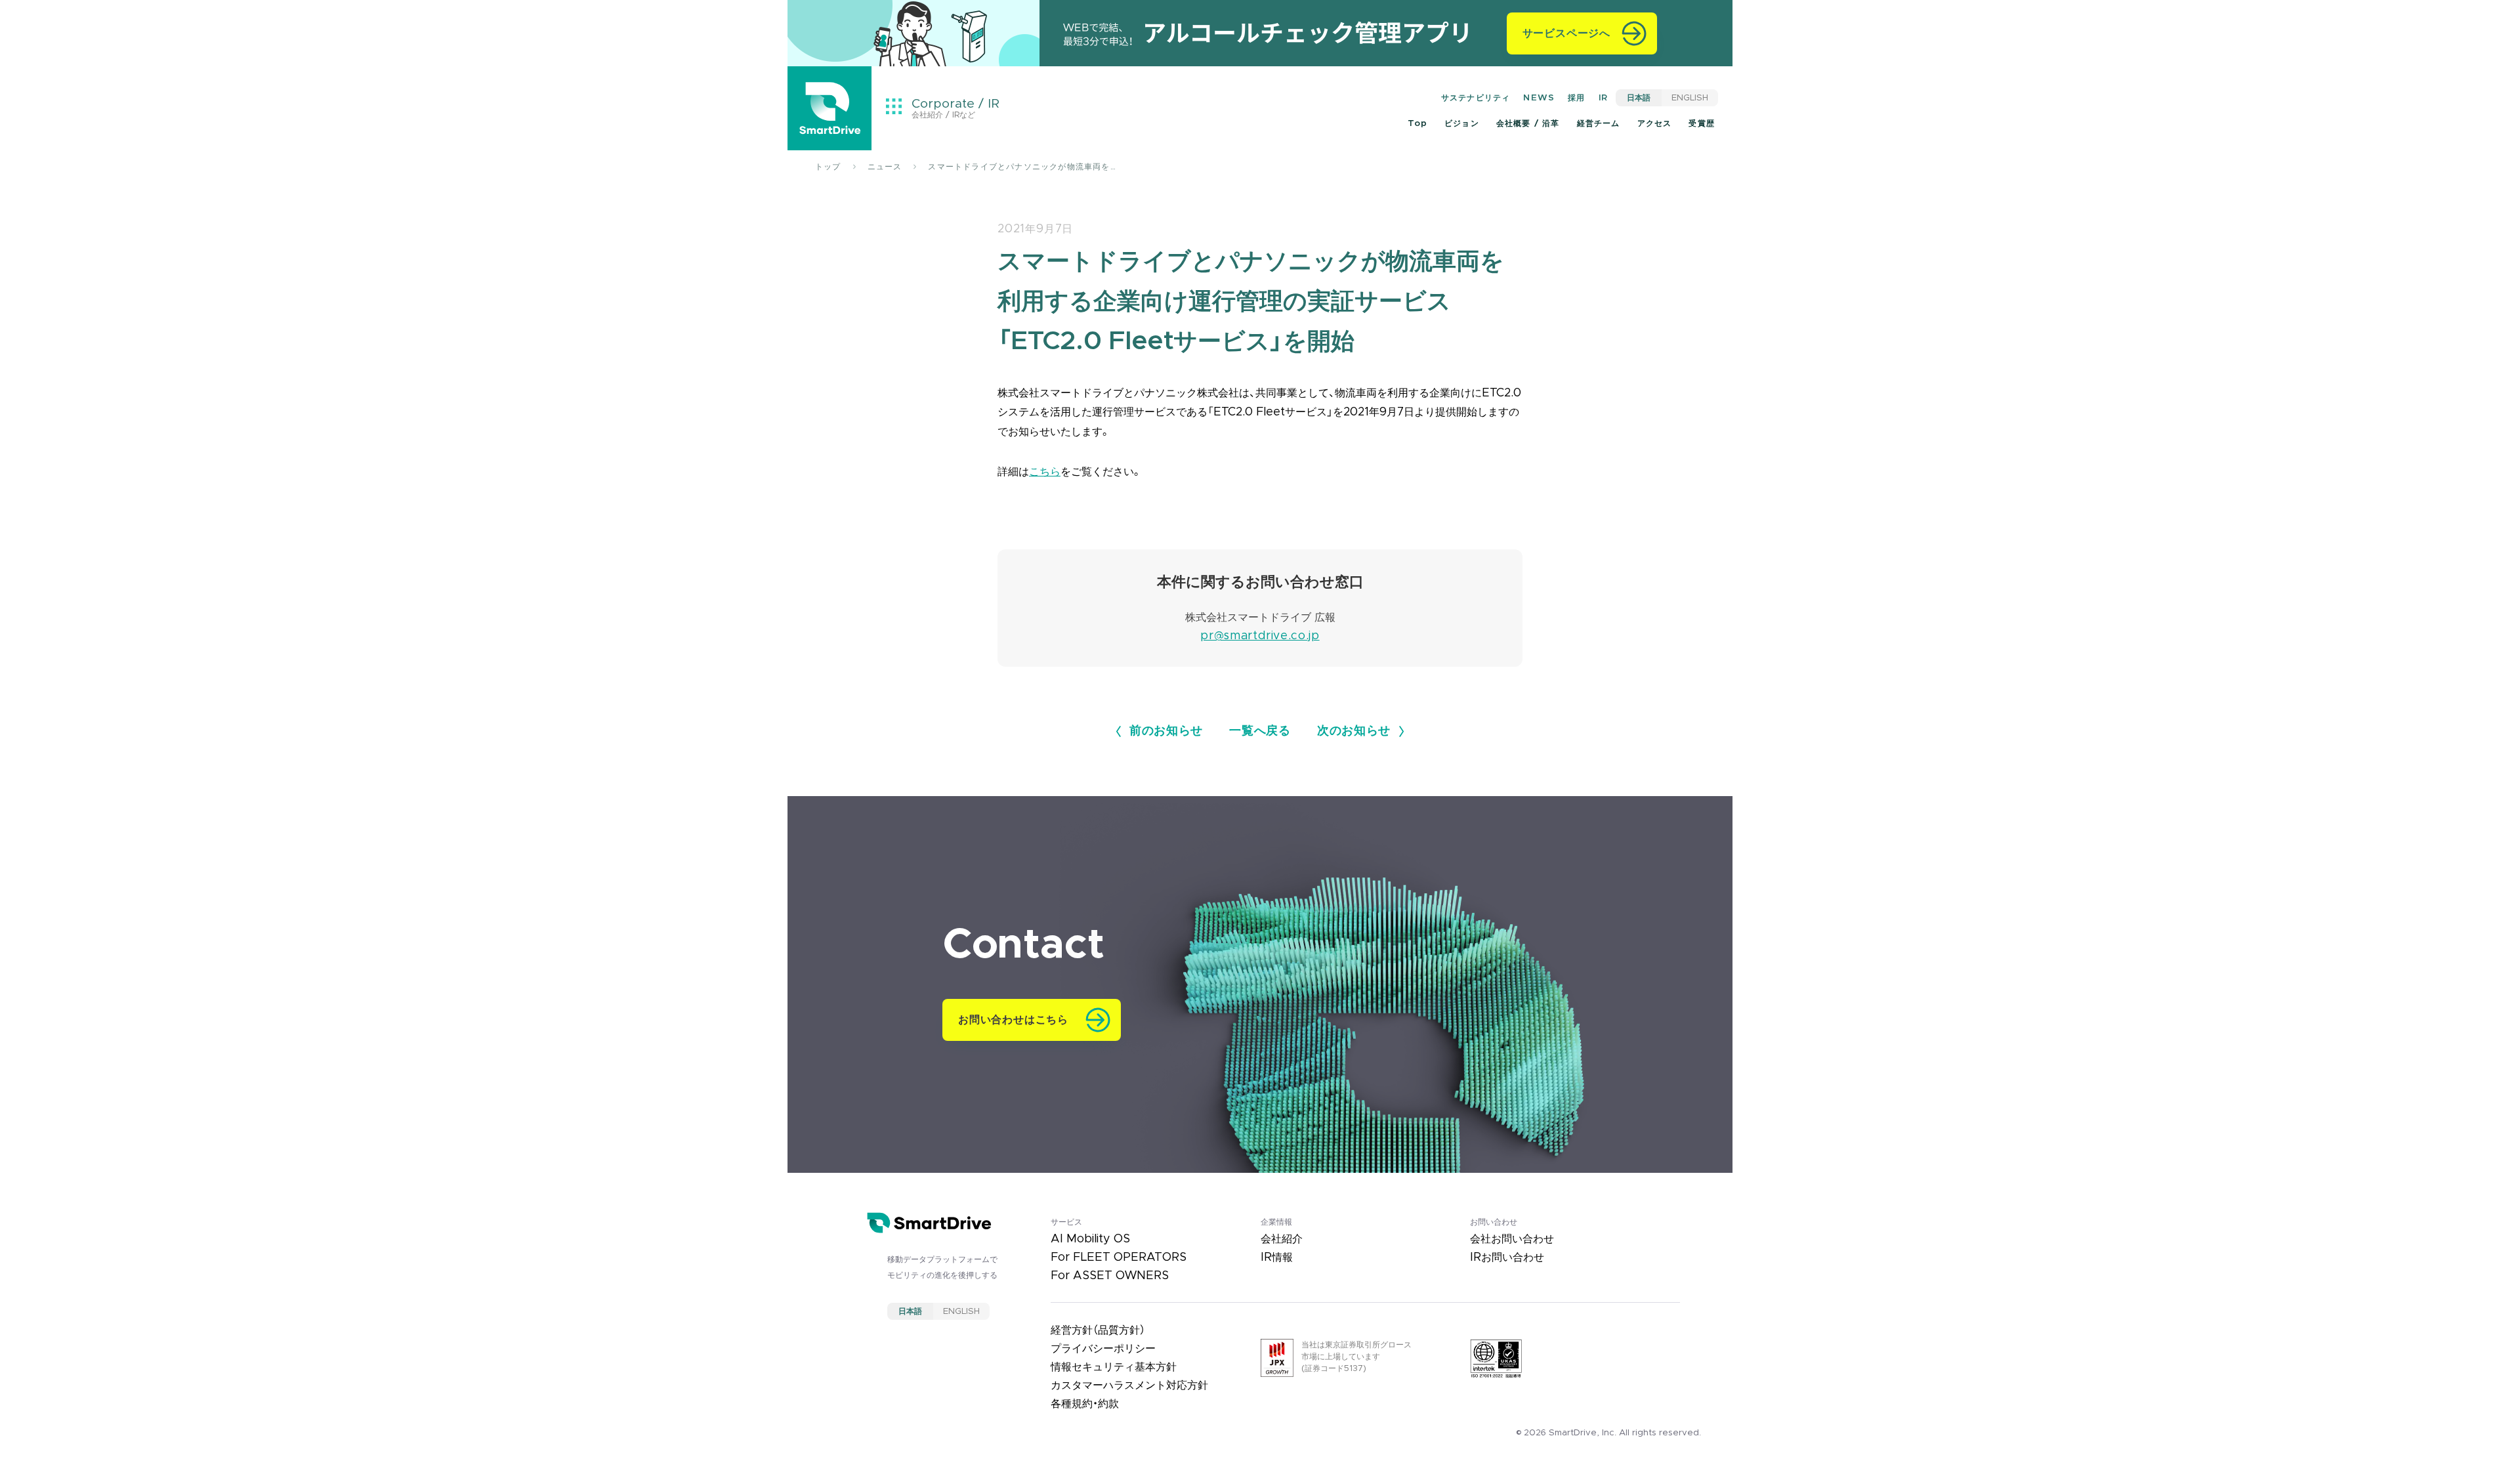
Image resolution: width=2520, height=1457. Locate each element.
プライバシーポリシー (1103, 1349)
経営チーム (1599, 123)
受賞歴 (1702, 123)
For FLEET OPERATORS (1119, 1257)
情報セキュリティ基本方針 (1114, 1367)
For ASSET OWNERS (1110, 1276)
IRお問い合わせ (1507, 1257)
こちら (1045, 472)
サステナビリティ (1476, 98)
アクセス (1655, 123)
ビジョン (1462, 123)
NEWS (1539, 98)
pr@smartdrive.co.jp (1260, 636)
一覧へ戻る (1260, 731)
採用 (1576, 98)
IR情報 (1277, 1257)
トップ (828, 167)
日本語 (1639, 98)
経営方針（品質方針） (1098, 1330)
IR (1603, 98)
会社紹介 (1282, 1239)
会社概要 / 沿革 (1528, 123)
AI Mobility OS (1090, 1239)
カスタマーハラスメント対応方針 (1129, 1385)
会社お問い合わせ (1512, 1239)
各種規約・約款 (1085, 1404)
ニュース (885, 167)
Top (1417, 123)
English (1690, 98)
